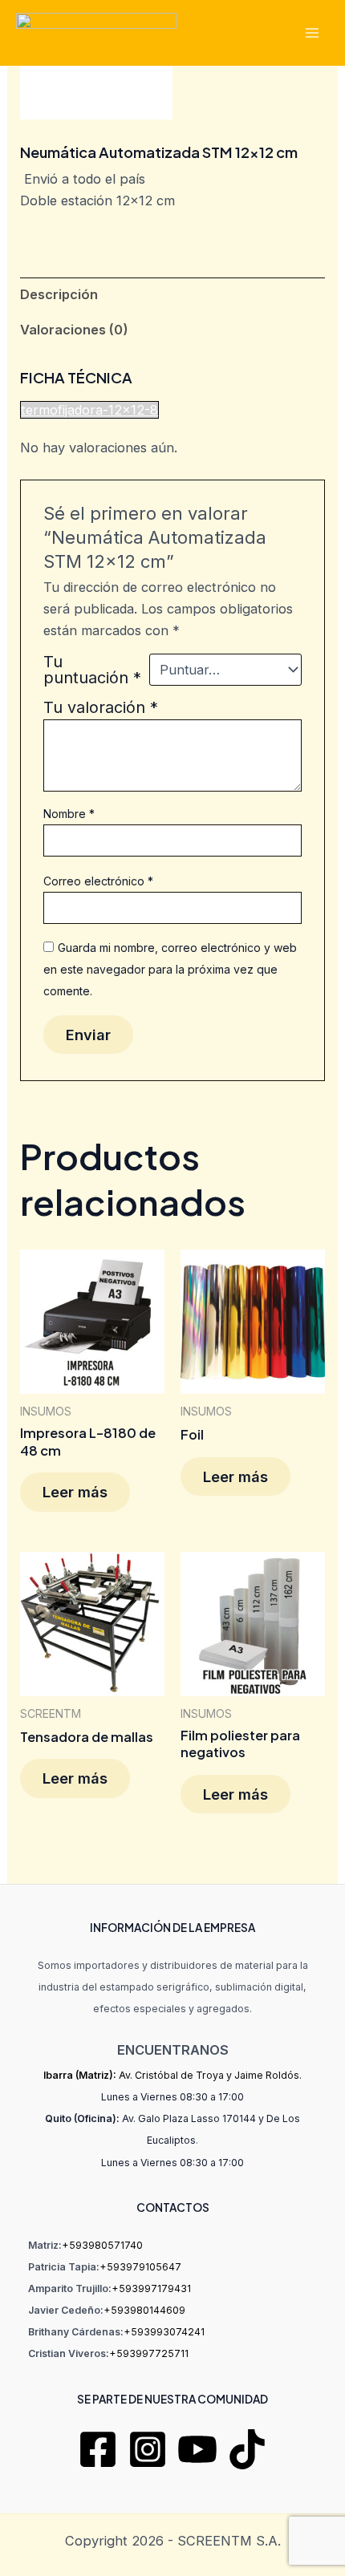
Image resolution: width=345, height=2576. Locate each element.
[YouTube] (197, 2449)
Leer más (75, 1492)
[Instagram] (148, 2449)
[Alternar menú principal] (312, 32)
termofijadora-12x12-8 (89, 410)
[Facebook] (98, 2449)
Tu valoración (101, 707)
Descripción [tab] (59, 294)
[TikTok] (247, 2449)
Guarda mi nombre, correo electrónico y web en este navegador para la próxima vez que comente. (170, 969)
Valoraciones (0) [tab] (74, 330)
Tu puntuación (92, 670)
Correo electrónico (98, 881)
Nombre (69, 814)
